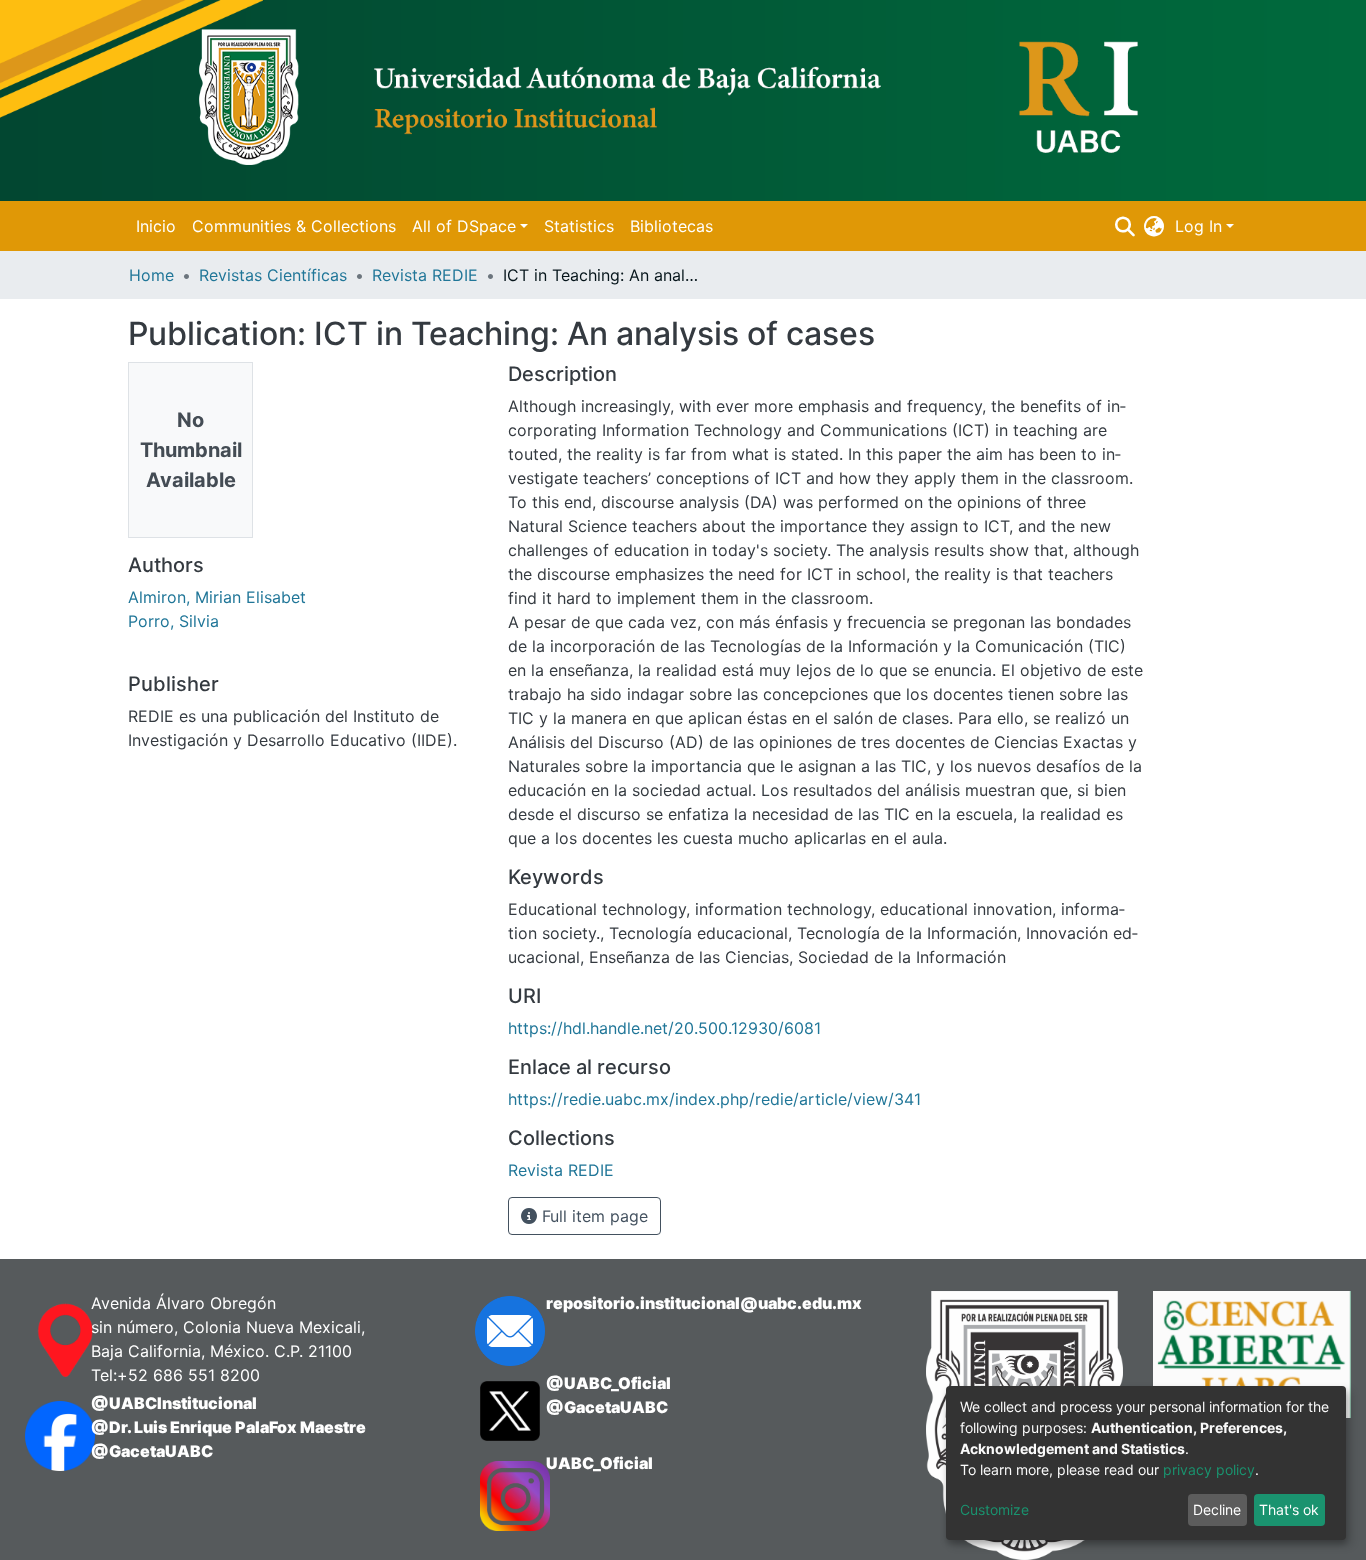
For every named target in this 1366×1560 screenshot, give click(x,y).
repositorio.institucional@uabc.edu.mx (704, 1303)
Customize (994, 1509)
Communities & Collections (294, 226)
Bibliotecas (671, 226)
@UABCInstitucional (174, 1403)
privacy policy (1209, 1469)
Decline (1217, 1509)
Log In (1198, 226)
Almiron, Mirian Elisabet (217, 597)
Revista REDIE (425, 275)
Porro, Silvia (173, 621)
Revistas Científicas (273, 275)
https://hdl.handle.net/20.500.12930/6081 (664, 1028)
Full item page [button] (592, 1216)
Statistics (579, 226)
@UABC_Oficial (608, 1383)
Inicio (156, 226)
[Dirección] (38, 1341)
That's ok (1289, 1509)
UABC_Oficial (599, 1463)
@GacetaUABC (152, 1451)
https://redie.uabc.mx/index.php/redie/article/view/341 (714, 1099)
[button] (1154, 226)
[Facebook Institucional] (38, 1436)
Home (151, 275)
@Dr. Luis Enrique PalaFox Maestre (228, 1427)
